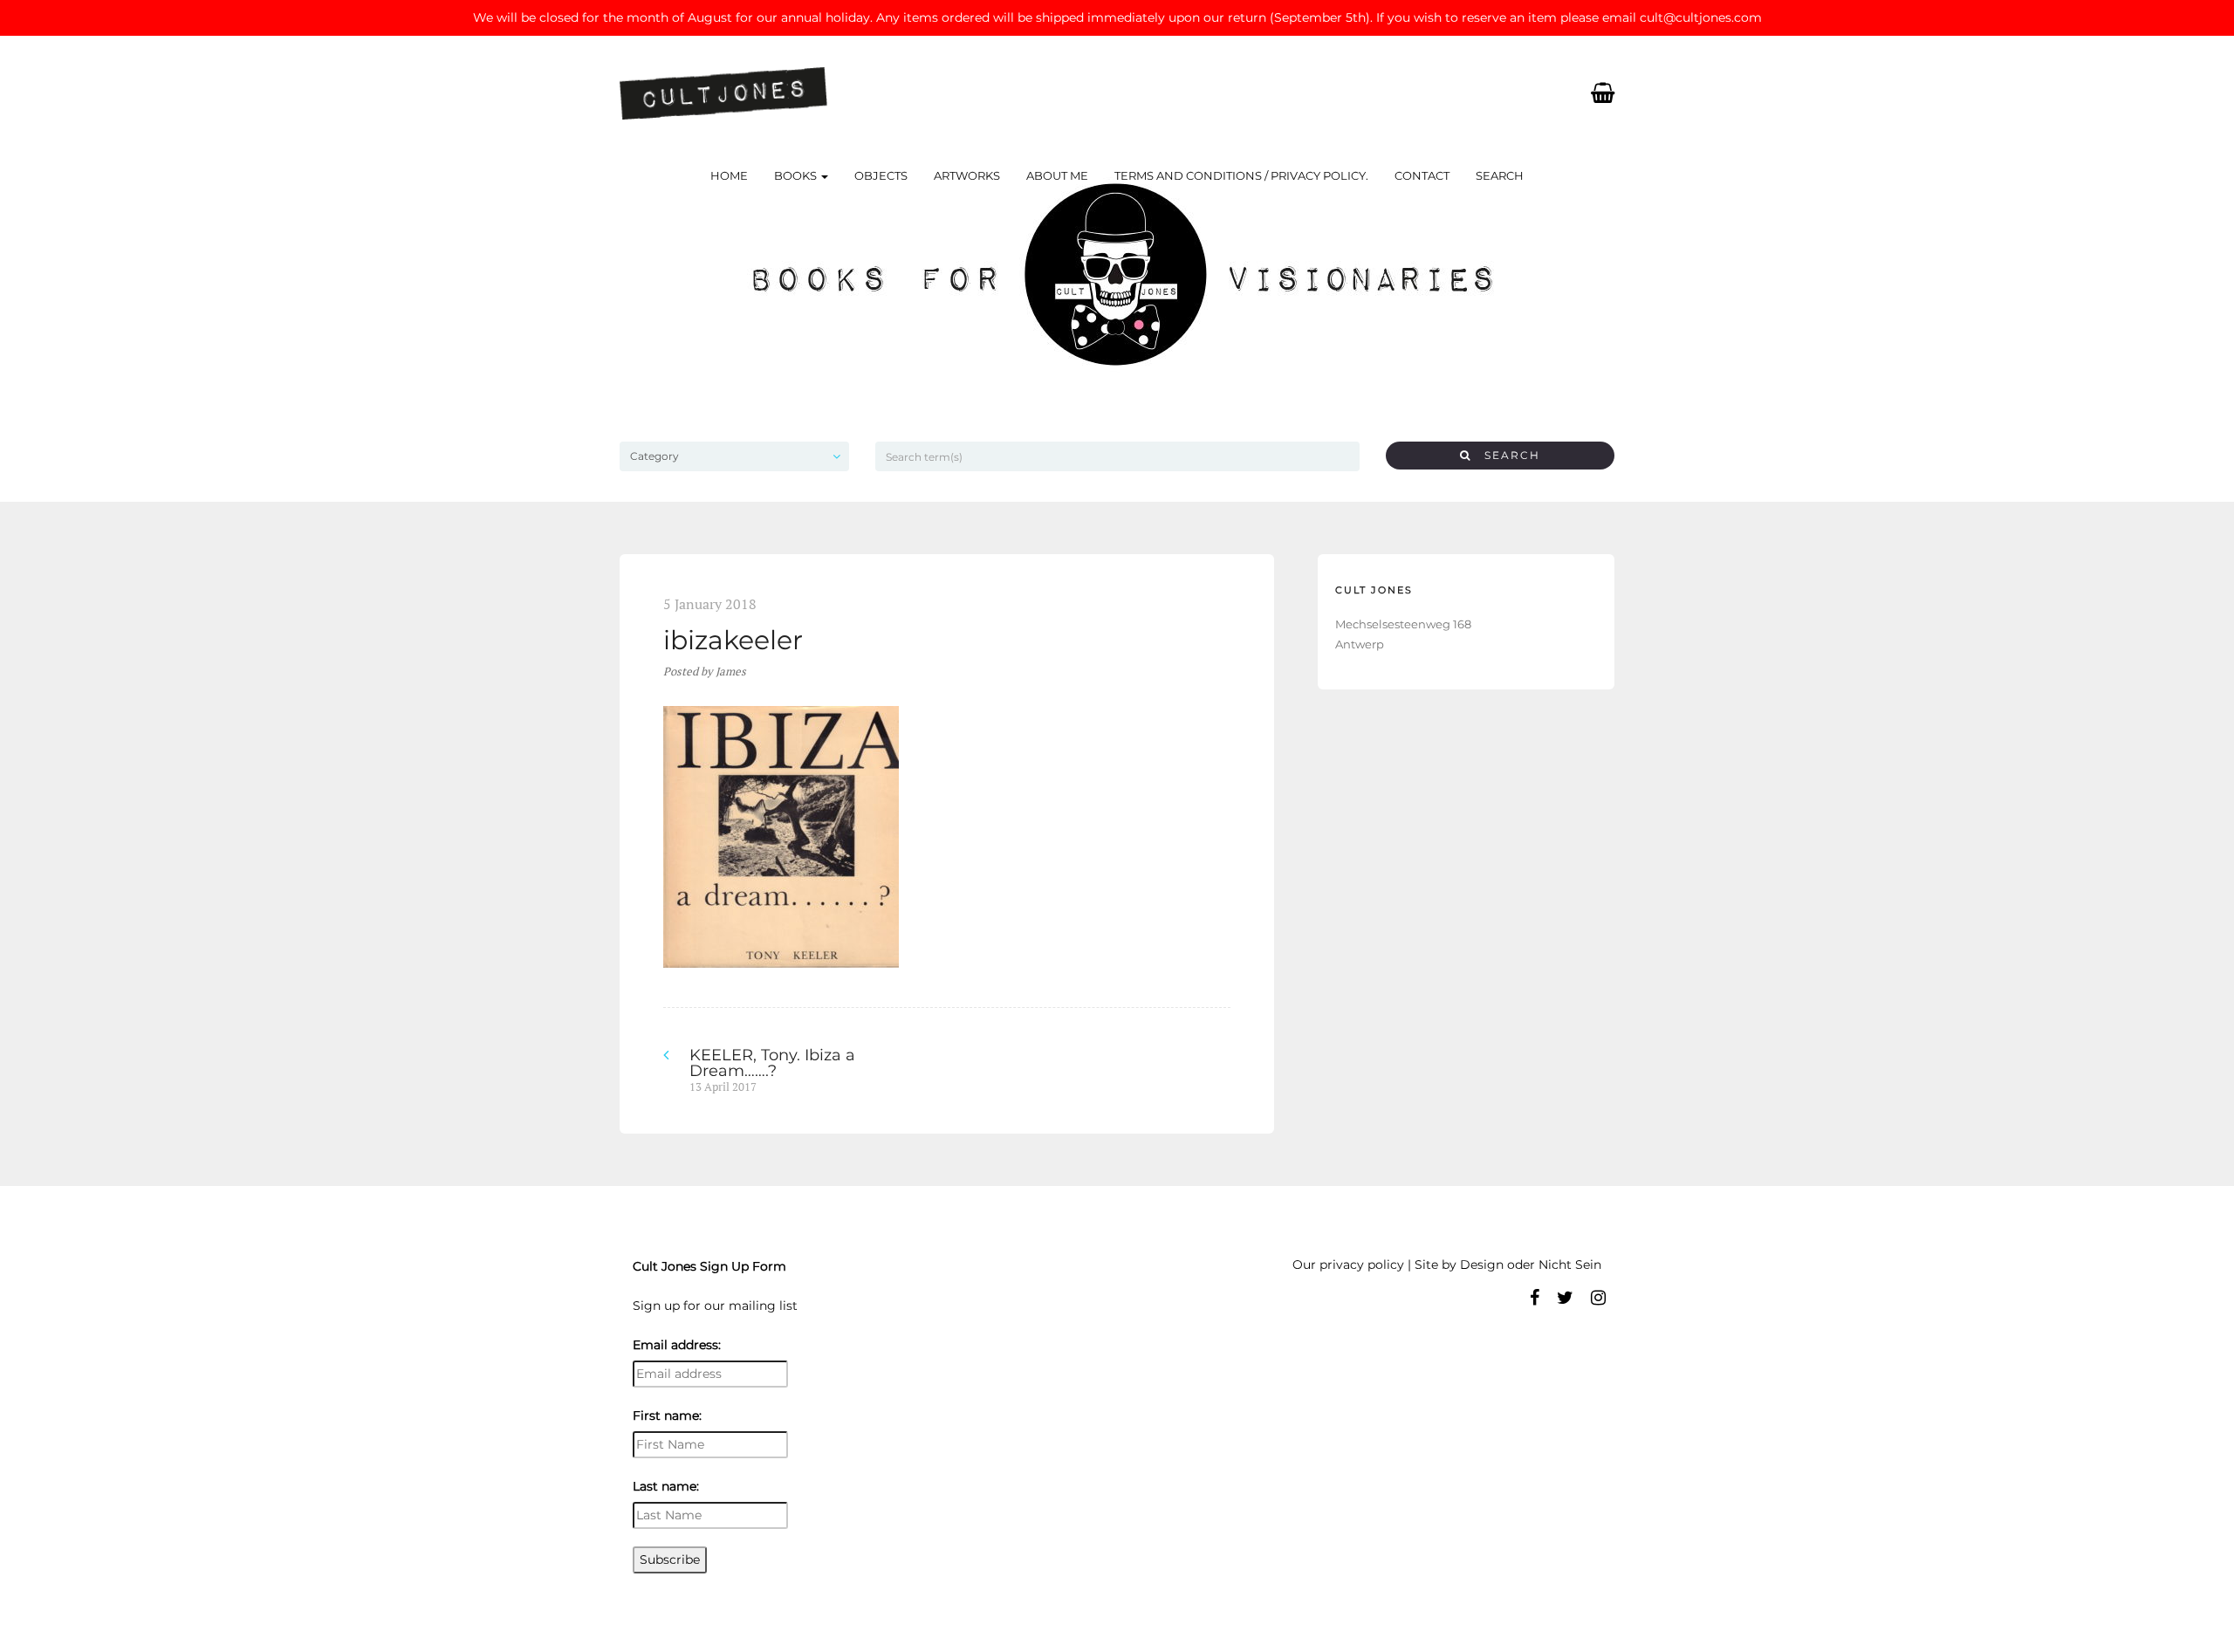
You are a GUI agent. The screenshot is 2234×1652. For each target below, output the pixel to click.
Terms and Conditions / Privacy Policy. (1241, 175)
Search (1500, 175)
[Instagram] (1598, 1298)
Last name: (666, 1486)
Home (729, 175)
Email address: (677, 1345)
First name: (667, 1416)
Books (797, 175)
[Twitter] (1565, 1298)
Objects (881, 175)
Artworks (967, 175)
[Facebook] (1535, 1298)
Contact (1422, 175)
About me (1057, 175)
